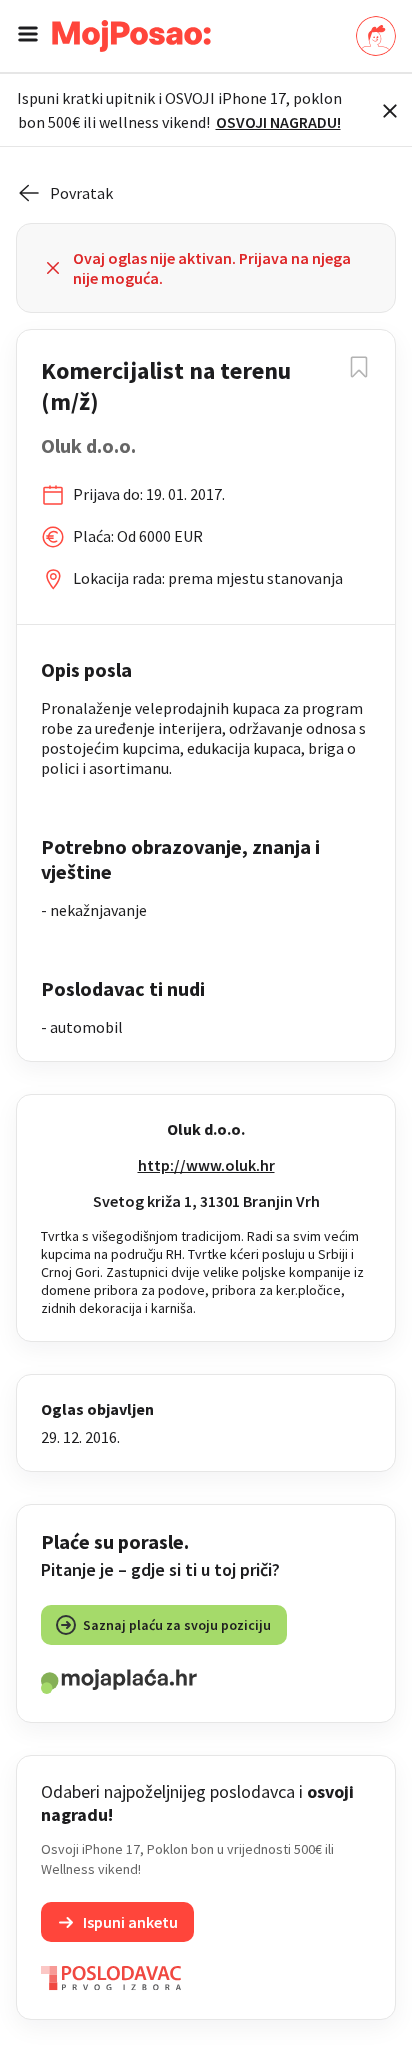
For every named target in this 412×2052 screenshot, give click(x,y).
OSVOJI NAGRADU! (278, 122)
